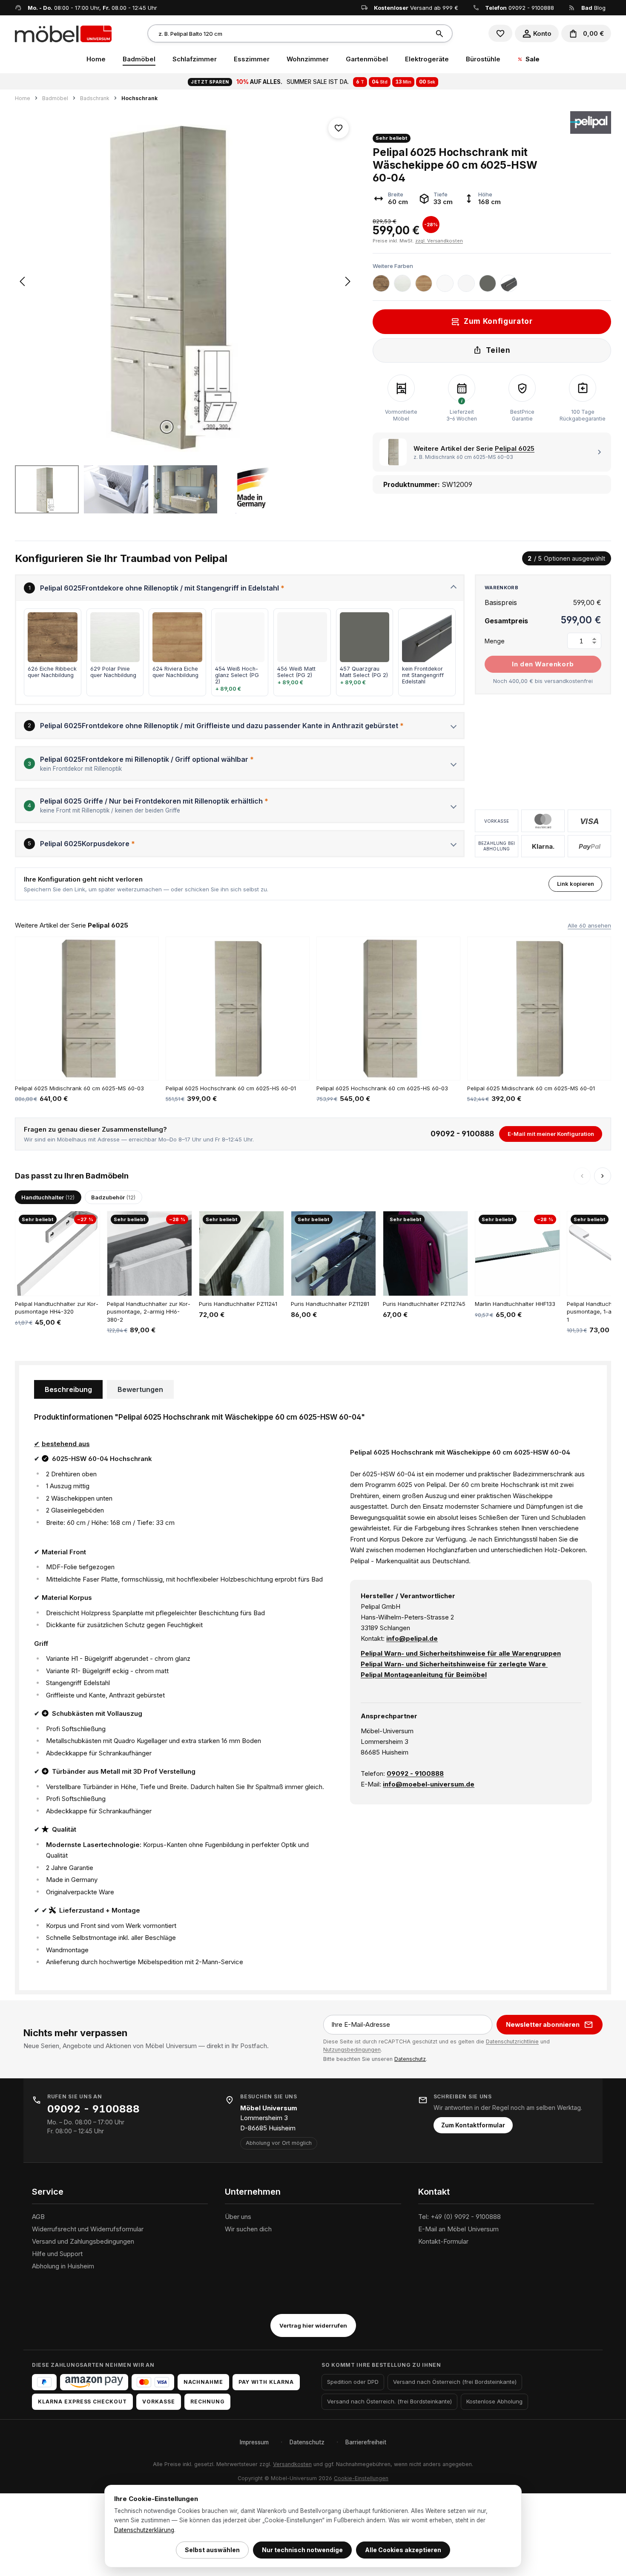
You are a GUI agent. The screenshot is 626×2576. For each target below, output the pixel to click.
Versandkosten (292, 2464)
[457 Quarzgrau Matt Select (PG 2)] (488, 283)
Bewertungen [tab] (140, 1389)
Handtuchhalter (48, 1197)
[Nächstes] (348, 281)
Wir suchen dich (248, 2229)
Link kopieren (576, 884)
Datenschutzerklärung (144, 2530)
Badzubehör (113, 1197)
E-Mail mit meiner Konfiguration (551, 1134)
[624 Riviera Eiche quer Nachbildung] (424, 283)
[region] (185, 312)
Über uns (238, 2217)
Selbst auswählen (212, 2550)
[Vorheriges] (22, 281)
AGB (38, 2217)
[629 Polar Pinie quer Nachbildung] (402, 283)
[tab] (68, 1389)
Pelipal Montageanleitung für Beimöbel (424, 1675)
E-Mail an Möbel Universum (458, 2229)
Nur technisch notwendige (302, 2550)
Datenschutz (410, 2059)
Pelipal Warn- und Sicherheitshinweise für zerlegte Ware (454, 1664)
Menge (495, 641)
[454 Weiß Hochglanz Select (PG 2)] (445, 283)
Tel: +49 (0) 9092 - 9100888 (459, 2217)
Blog (593, 8)
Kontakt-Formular (443, 2241)
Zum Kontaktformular (473, 2125)
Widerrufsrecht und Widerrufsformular (88, 2229)
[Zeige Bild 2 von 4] (179, 427)
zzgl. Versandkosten (439, 241)
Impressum (254, 2442)
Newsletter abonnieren (543, 2024)
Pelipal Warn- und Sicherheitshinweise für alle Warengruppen (461, 1653)
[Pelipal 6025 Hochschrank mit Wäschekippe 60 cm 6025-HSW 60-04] (185, 281)
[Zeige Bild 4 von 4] (204, 427)
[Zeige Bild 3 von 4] (191, 427)
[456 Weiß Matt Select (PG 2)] (466, 283)
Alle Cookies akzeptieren (403, 2550)
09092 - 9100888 (531, 8)
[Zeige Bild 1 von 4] (167, 427)
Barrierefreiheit (366, 2442)
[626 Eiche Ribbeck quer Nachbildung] (381, 283)
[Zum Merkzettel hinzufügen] (339, 128)
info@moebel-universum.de (429, 1784)
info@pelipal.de (412, 1638)
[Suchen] (441, 33)
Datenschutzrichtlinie (512, 2041)
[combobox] (289, 33)
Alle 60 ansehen (589, 925)
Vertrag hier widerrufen (313, 2325)
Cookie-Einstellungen (361, 2478)
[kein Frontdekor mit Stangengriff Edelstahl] (509, 283)
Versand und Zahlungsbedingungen (83, 2241)
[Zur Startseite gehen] (63, 33)
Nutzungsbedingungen (352, 2050)
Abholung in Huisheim (63, 2266)
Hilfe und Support (57, 2254)
